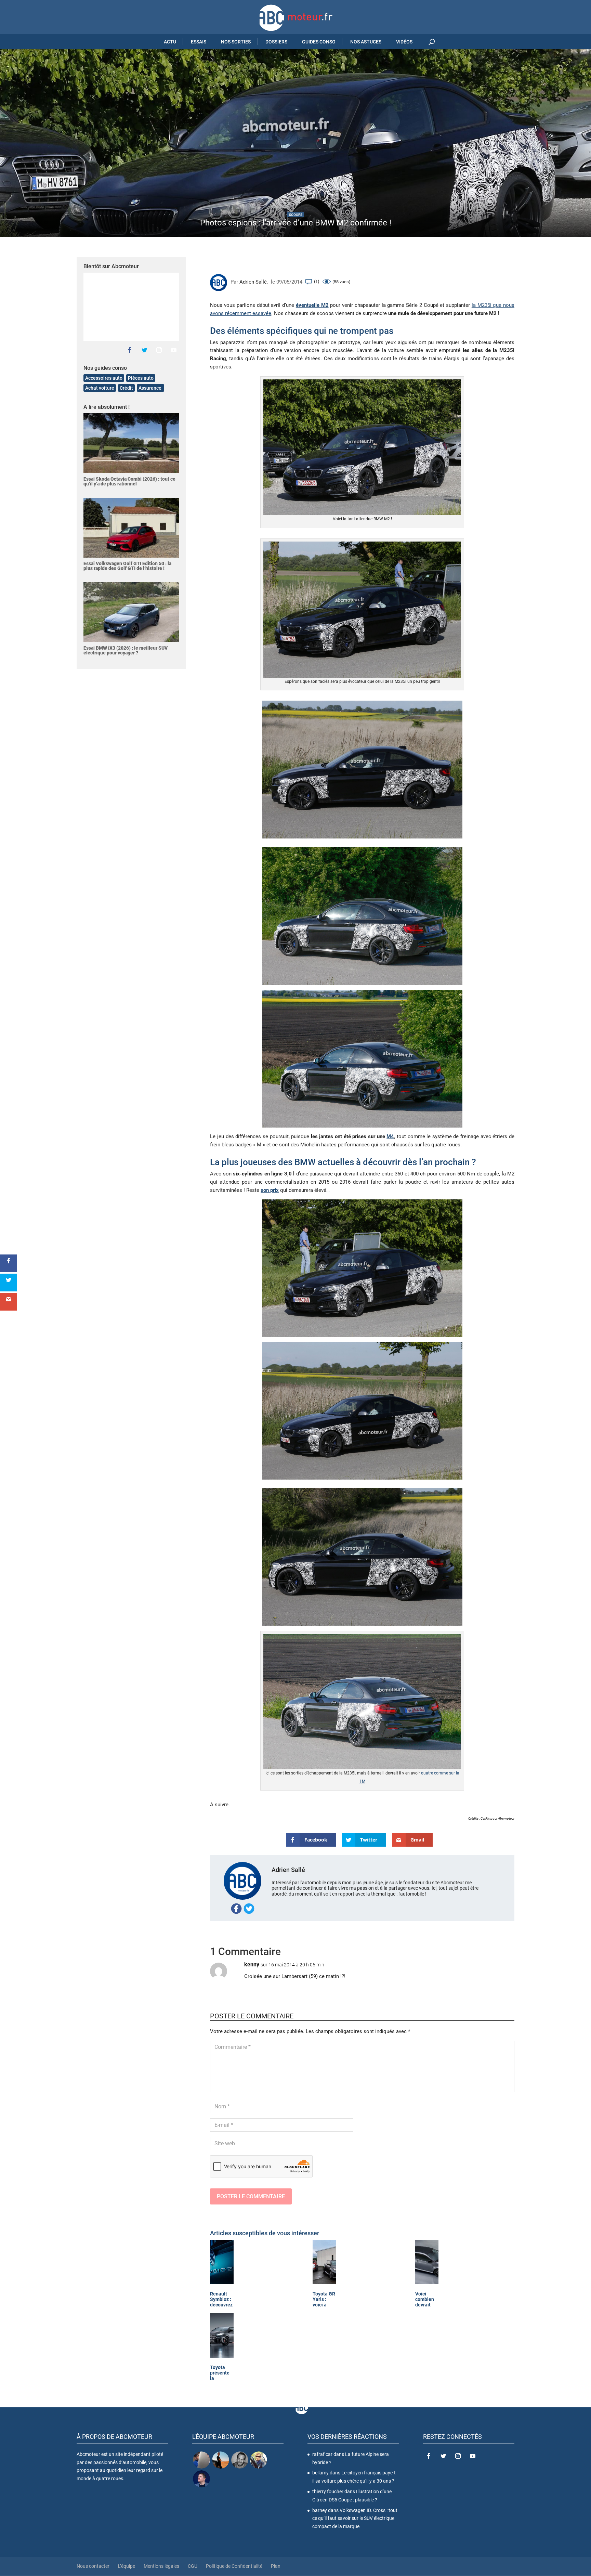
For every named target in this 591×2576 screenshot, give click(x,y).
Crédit (126, 388)
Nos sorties (236, 42)
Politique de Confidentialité (234, 2566)
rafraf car (322, 2454)
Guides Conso (319, 42)
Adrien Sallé (253, 282)
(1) (317, 281)
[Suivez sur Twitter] (144, 350)
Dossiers (276, 42)
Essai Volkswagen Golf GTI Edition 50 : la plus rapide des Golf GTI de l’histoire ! (127, 566)
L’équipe (127, 2566)
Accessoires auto (104, 378)
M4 (390, 1136)
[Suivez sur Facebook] (130, 350)
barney (320, 2510)
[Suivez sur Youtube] (174, 350)
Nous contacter (93, 2566)
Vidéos (404, 42)
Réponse (494, 1971)
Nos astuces (366, 42)
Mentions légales (161, 2566)
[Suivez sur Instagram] (159, 350)
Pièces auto (141, 378)
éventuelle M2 (312, 305)
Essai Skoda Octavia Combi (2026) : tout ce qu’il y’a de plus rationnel (129, 481)
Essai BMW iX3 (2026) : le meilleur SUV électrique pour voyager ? (126, 650)
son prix (270, 1190)
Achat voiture (100, 388)
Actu (170, 42)
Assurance (150, 388)
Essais (199, 42)
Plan (276, 2566)
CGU (193, 2566)
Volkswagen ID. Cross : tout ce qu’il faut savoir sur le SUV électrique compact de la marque (355, 2519)
